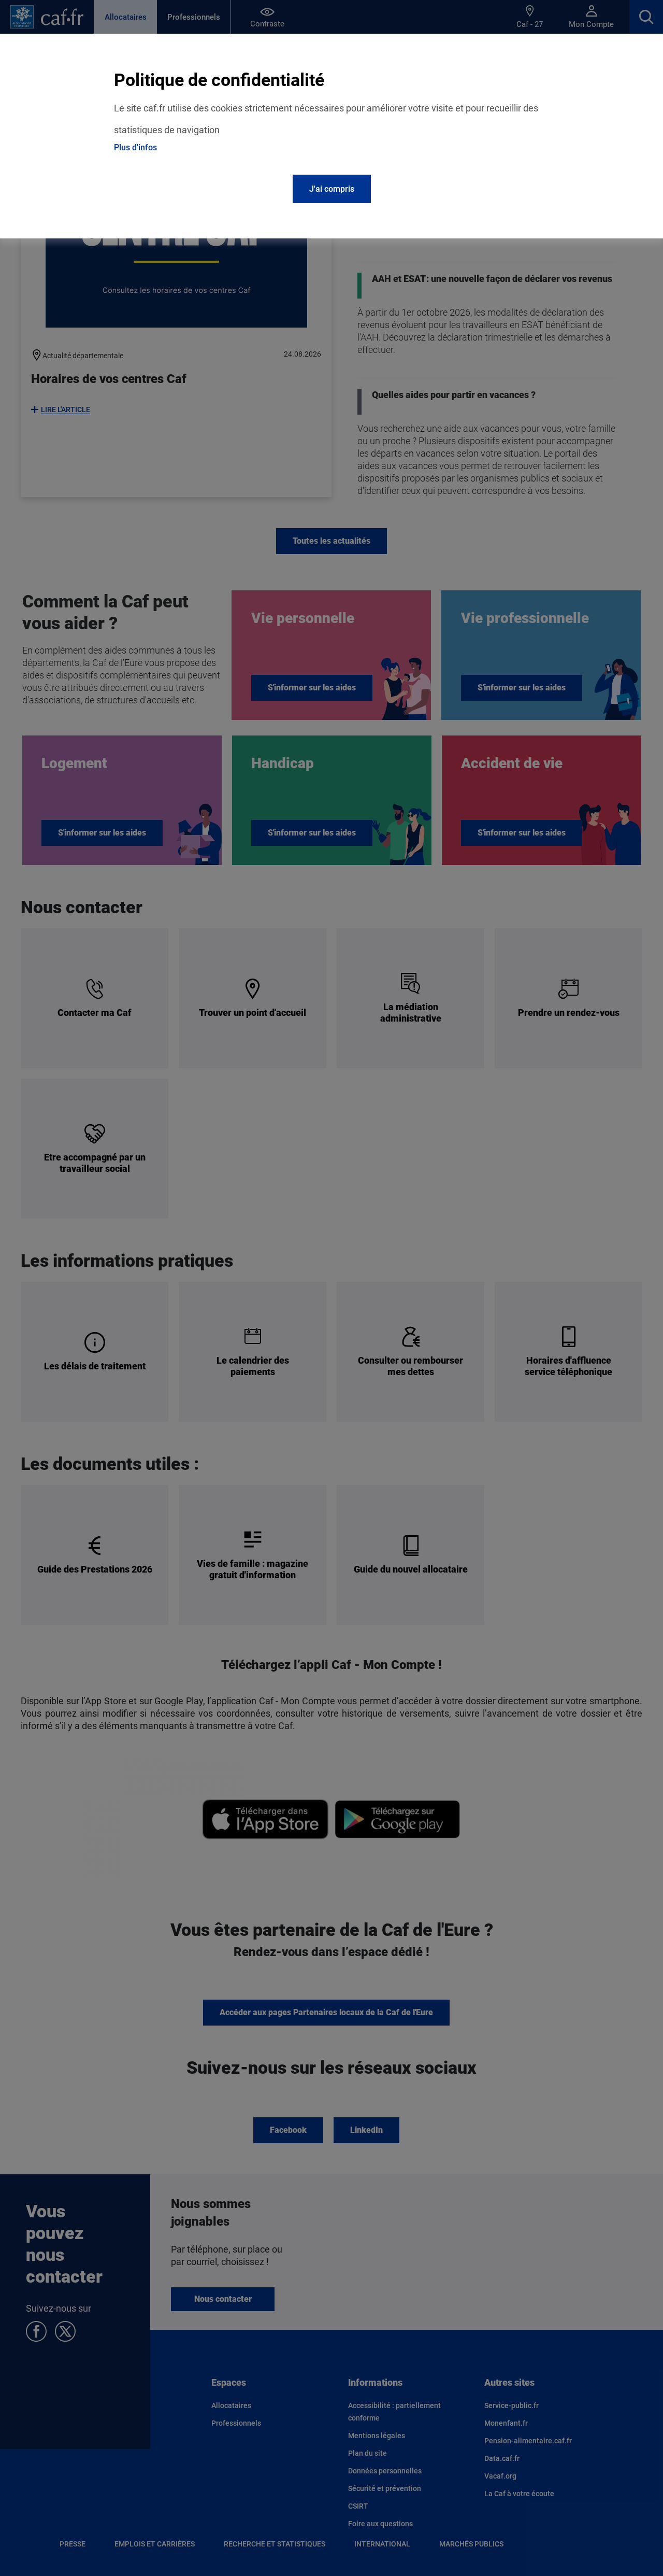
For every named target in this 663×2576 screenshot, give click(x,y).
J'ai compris (332, 189)
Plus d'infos (135, 147)
